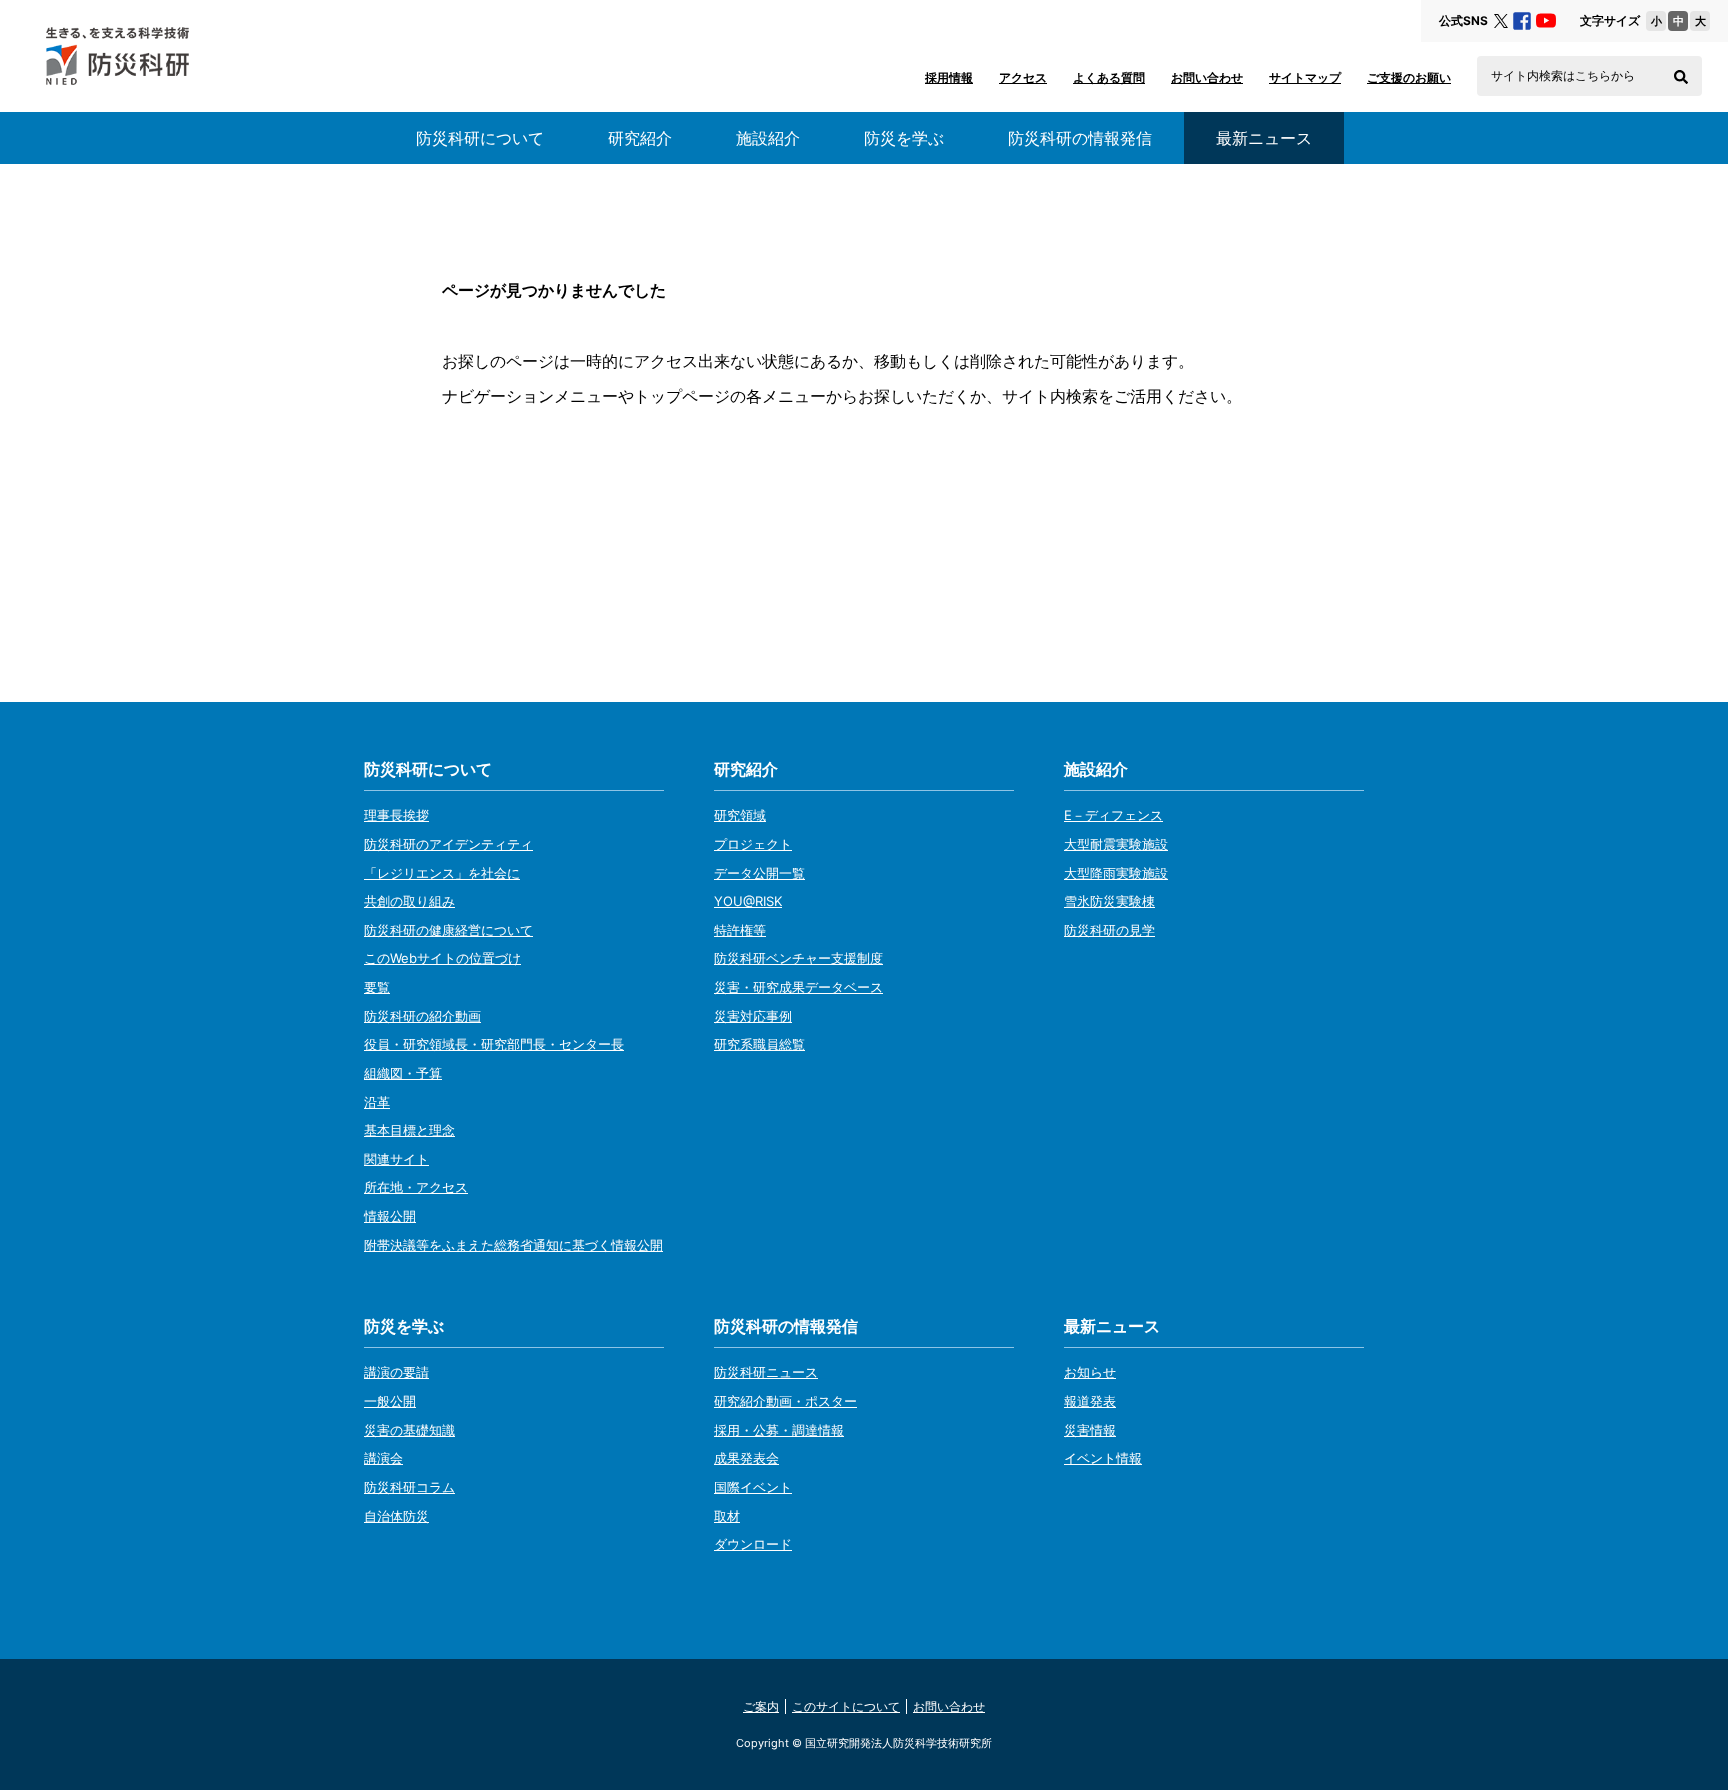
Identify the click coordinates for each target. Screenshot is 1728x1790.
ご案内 (761, 1706)
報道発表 (1090, 1401)
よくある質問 (1109, 77)
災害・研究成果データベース (798, 987)
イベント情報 (1103, 1458)
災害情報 (1090, 1430)
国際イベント (753, 1487)
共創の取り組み (409, 901)
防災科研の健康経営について (448, 930)
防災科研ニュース (766, 1372)
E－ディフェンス (1113, 815)
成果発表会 (746, 1458)
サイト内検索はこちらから (1563, 76)
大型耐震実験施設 (1116, 844)
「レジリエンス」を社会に (442, 873)
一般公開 (390, 1401)
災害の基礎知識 (409, 1430)
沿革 (377, 1102)
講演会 (383, 1458)
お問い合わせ (1207, 77)
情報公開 (390, 1216)
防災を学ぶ (904, 138)
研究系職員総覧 (759, 1044)
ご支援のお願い (1409, 77)
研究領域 (740, 815)
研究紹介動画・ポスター (785, 1401)
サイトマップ (1305, 77)
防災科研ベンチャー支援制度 (798, 958)
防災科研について (480, 138)
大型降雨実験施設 (1116, 873)
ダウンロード (753, 1544)
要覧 (377, 987)
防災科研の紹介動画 (422, 1016)
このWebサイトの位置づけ (442, 958)
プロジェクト (753, 844)
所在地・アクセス (416, 1187)
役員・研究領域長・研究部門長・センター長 (494, 1044)
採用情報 (949, 77)
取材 (727, 1516)
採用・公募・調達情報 (779, 1430)
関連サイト (396, 1159)
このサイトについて (846, 1706)
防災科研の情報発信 (1080, 138)
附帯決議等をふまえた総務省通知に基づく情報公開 (513, 1245)
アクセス (1023, 77)
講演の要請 (396, 1372)
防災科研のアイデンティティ (448, 844)
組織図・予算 (403, 1073)
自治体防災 (396, 1516)
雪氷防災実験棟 (1109, 901)
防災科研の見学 (1109, 930)
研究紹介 (640, 138)
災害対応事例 (753, 1016)
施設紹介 (768, 138)
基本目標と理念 (409, 1130)
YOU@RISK (748, 901)
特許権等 (740, 930)
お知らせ (1090, 1372)
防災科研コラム (409, 1487)
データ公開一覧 (759, 873)
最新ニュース (1112, 1326)
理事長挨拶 (396, 815)
